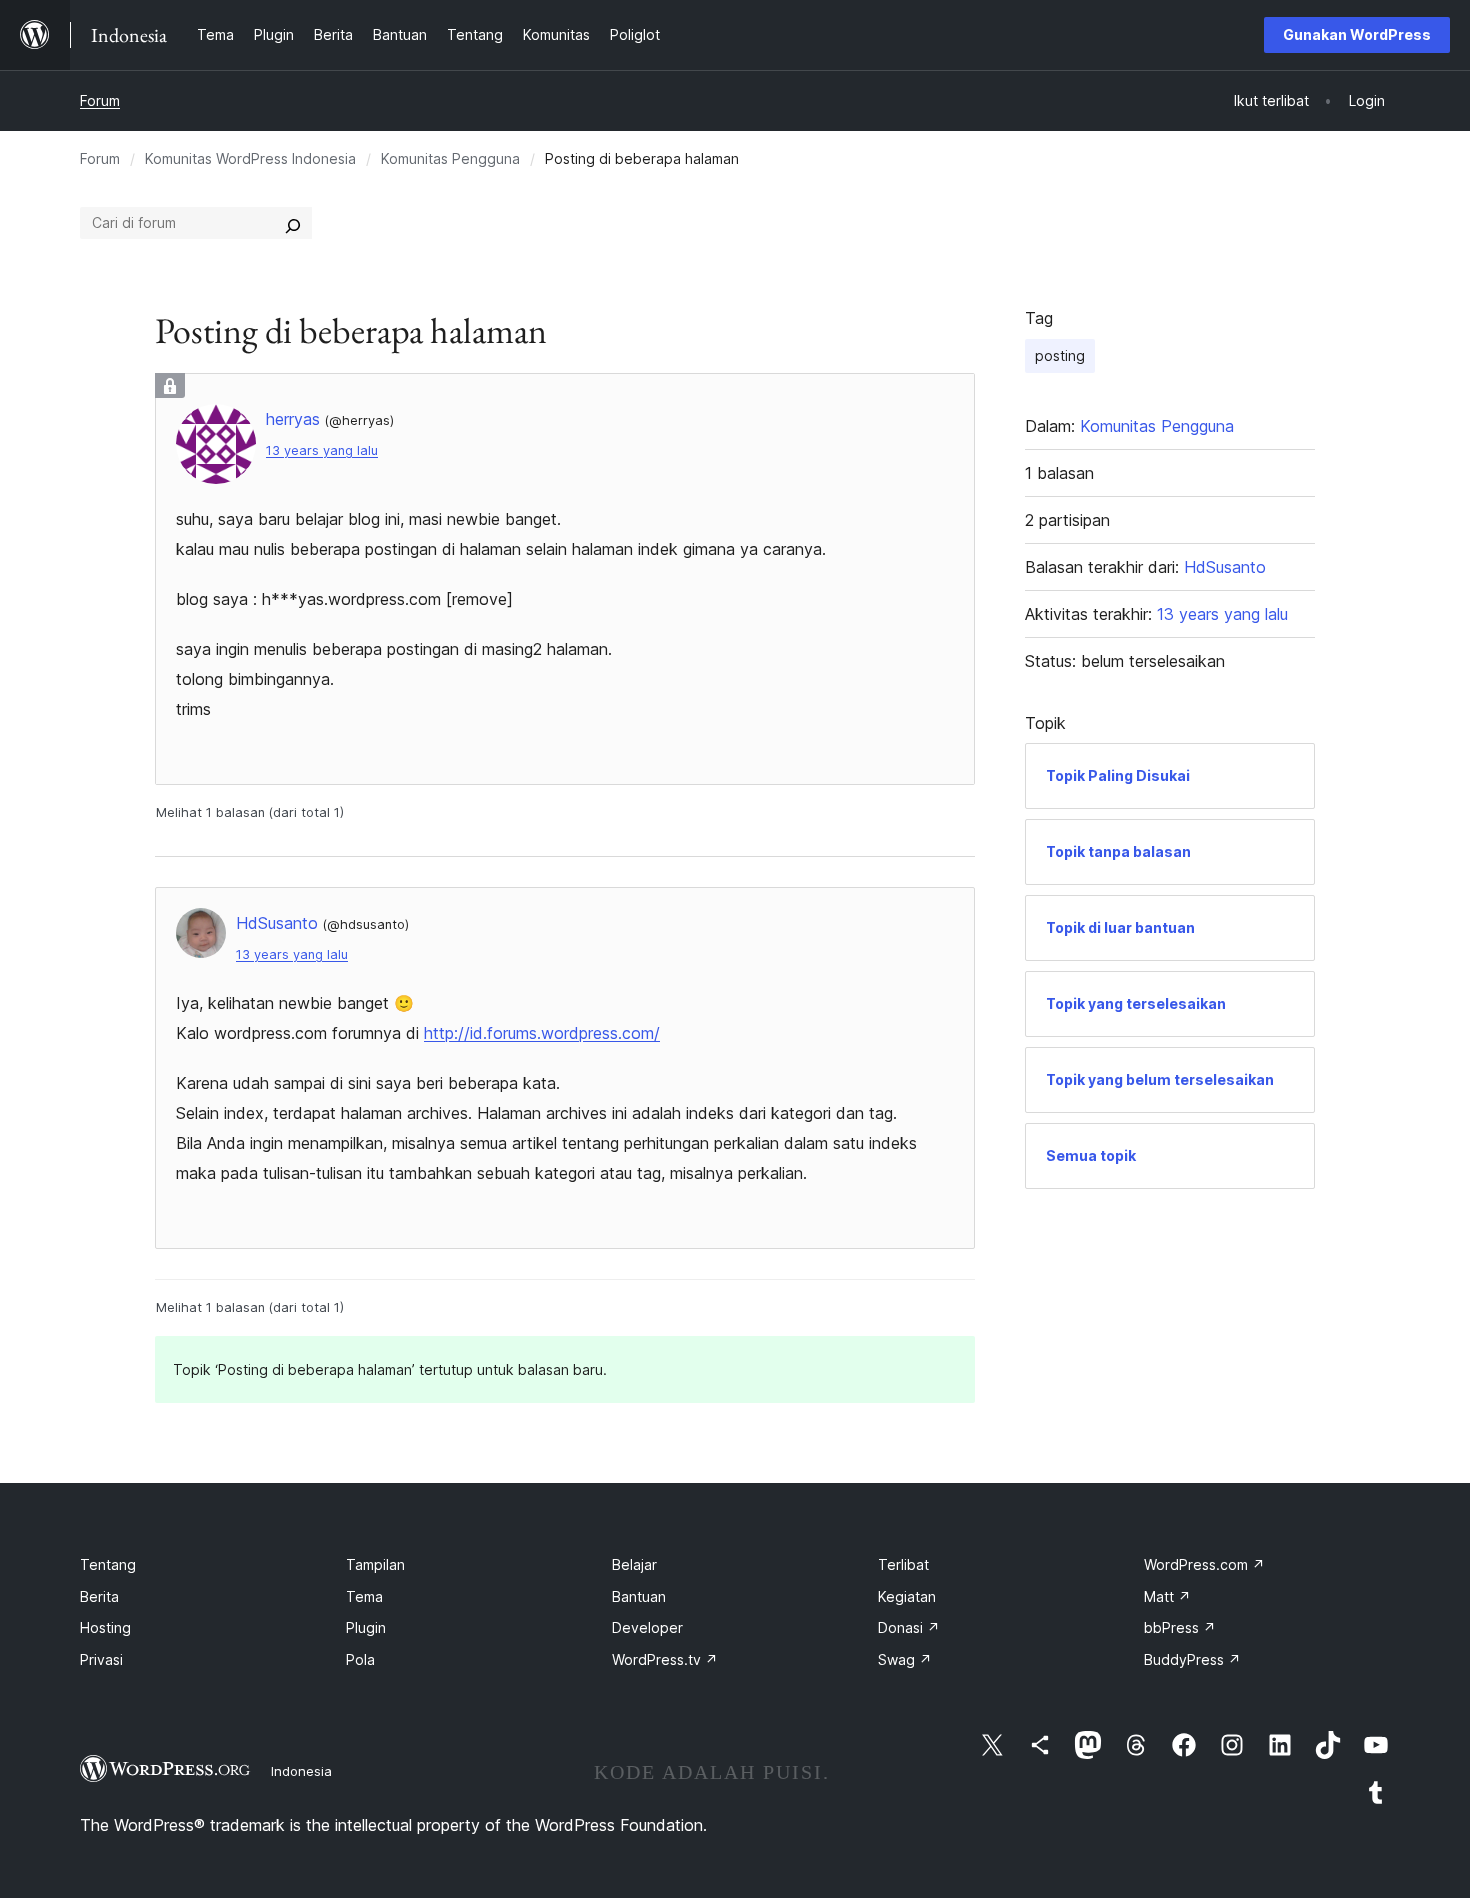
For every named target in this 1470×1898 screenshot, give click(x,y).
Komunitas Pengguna (450, 158)
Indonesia (301, 1771)
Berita (99, 1596)
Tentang (108, 1564)
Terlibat (903, 1564)
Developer (647, 1627)
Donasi (909, 1627)
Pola (360, 1659)
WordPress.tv (665, 1659)
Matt (1167, 1596)
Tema (364, 1596)
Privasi (101, 1659)
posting (1060, 355)
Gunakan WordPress (1357, 34)
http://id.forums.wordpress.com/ (542, 1033)
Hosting (105, 1627)
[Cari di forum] (293, 223)
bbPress (1180, 1627)
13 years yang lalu (322, 450)
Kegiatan (907, 1596)
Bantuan (639, 1596)
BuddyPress (1192, 1659)
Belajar (634, 1564)
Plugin (366, 1627)
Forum (100, 100)
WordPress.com (1204, 1564)
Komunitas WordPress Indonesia (250, 158)
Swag (905, 1659)
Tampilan (375, 1564)
